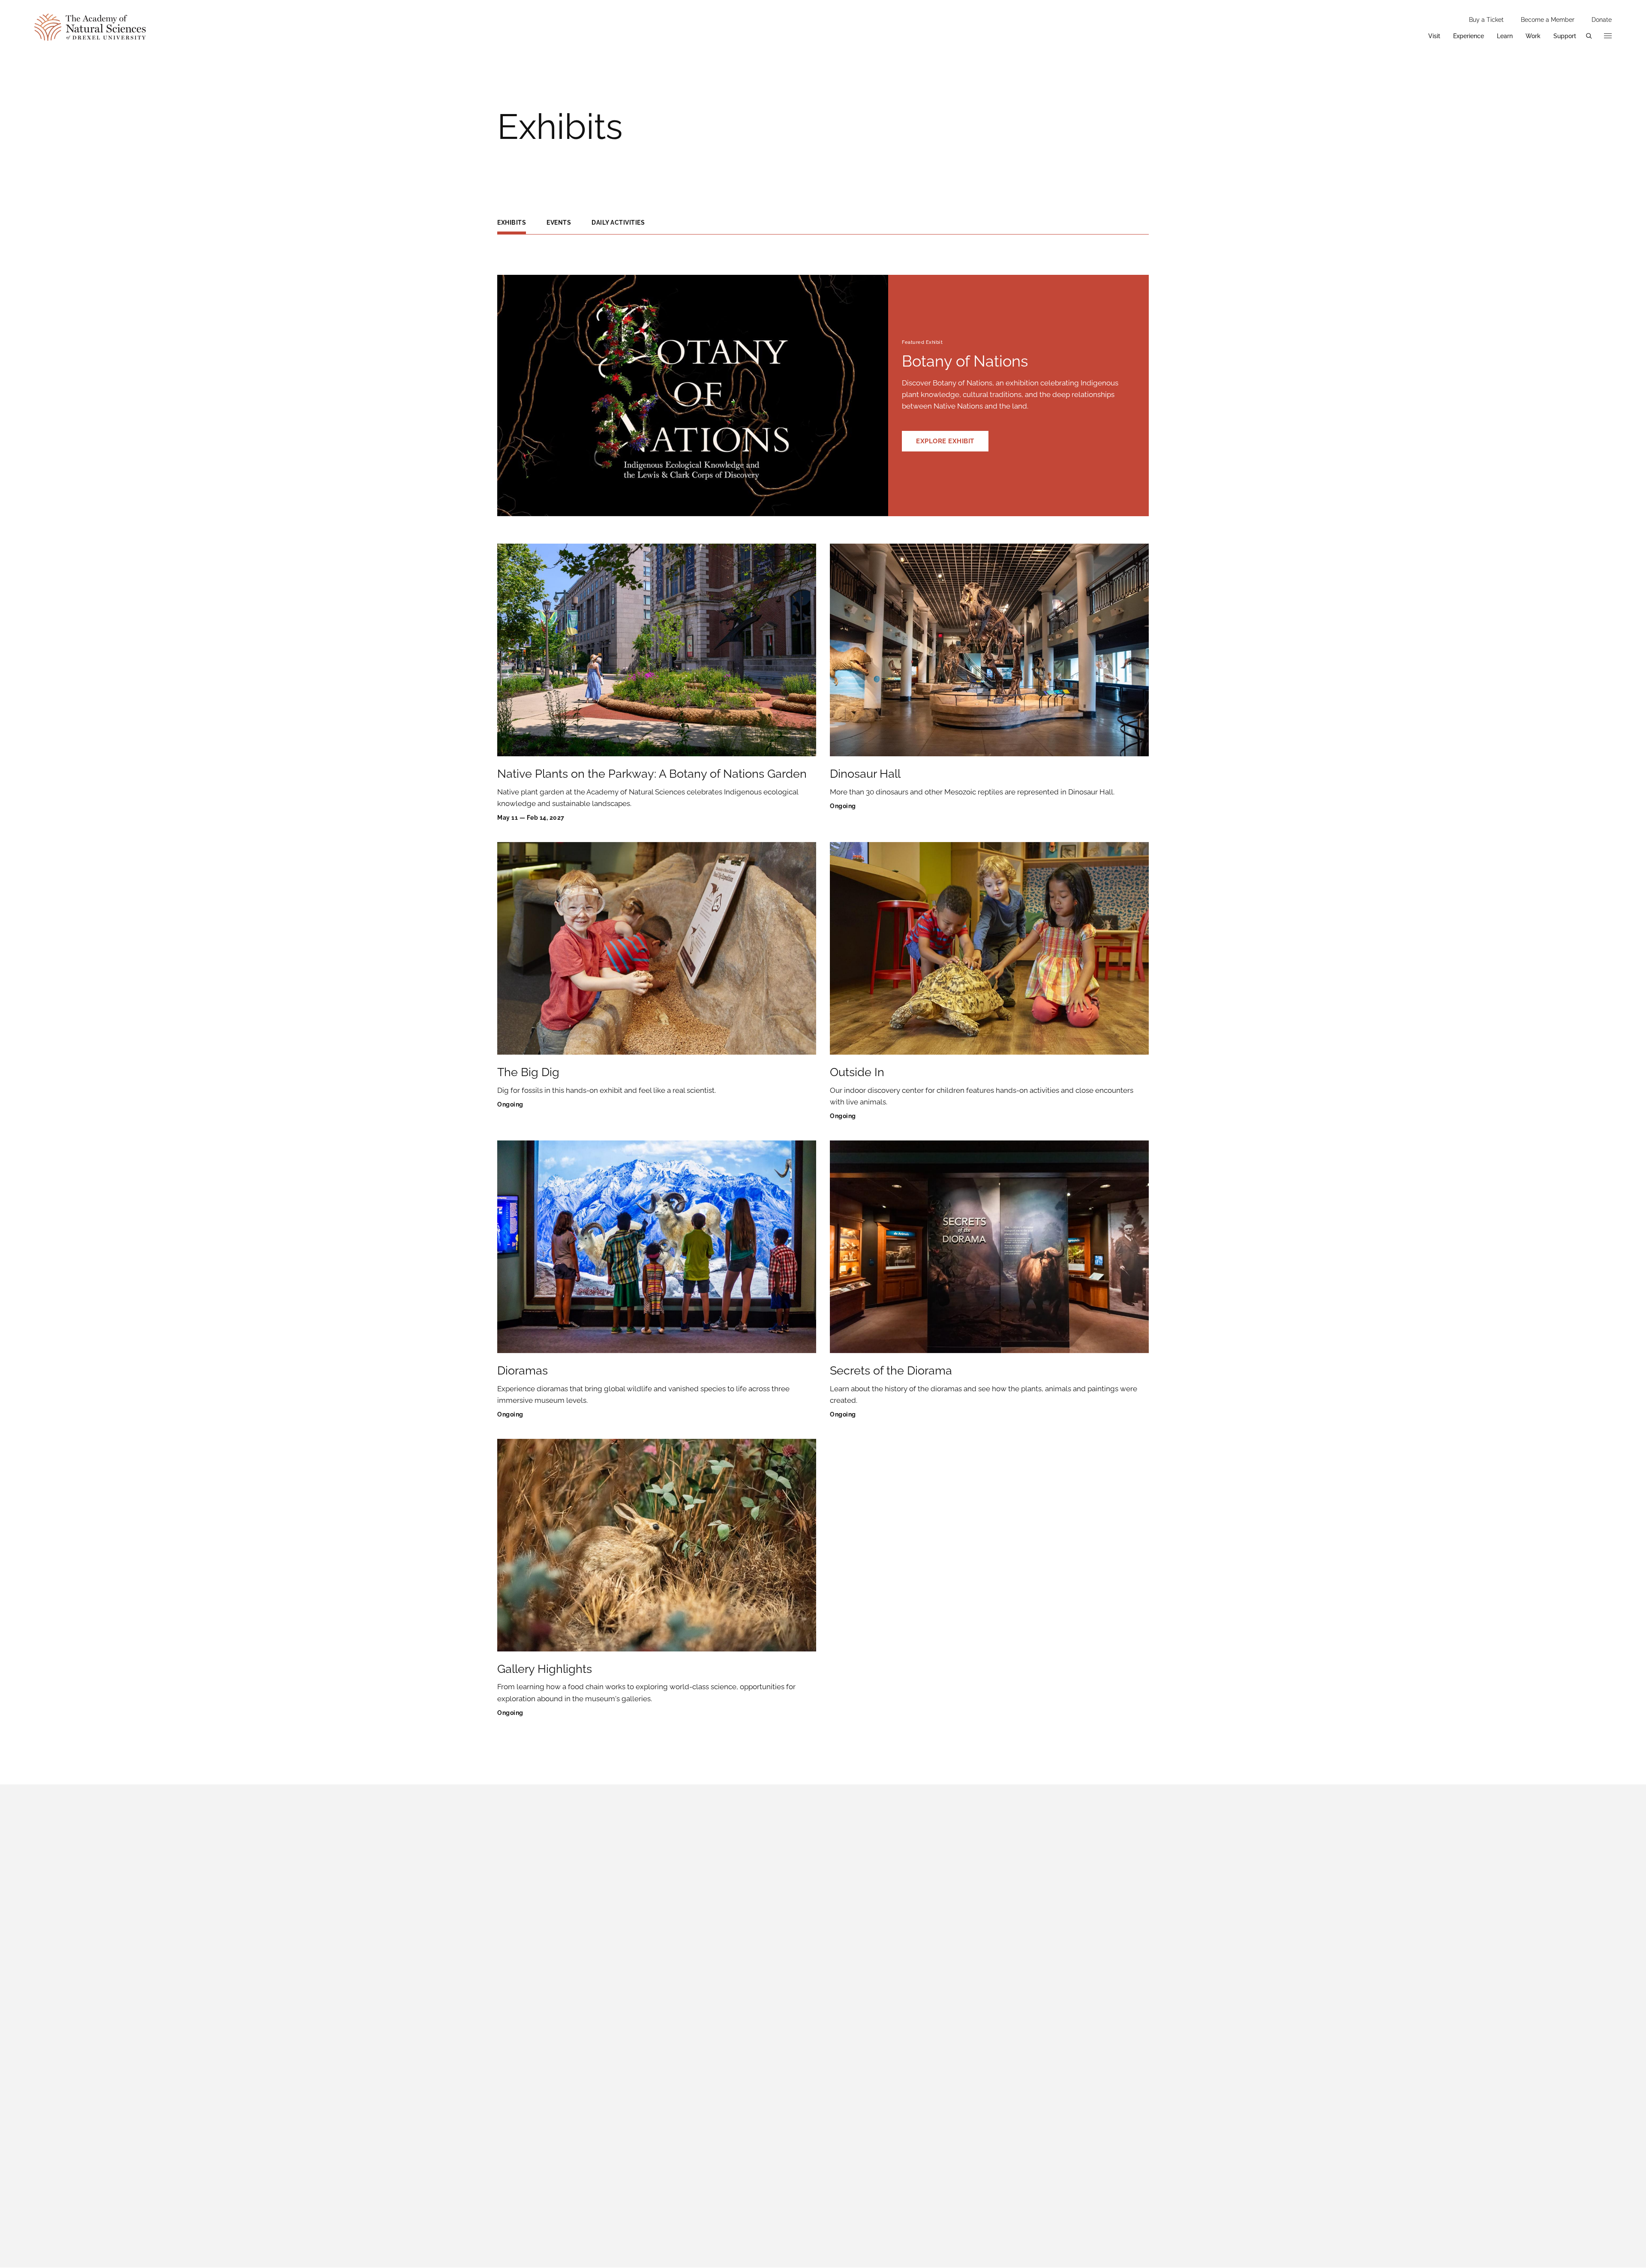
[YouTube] (1139, 1847)
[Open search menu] (1589, 36)
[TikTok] (1076, 1847)
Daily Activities (618, 223)
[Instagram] (1013, 1847)
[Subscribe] (1138, 1949)
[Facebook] (951, 1847)
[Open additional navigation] (1608, 36)
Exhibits (512, 223)
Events (559, 223)
